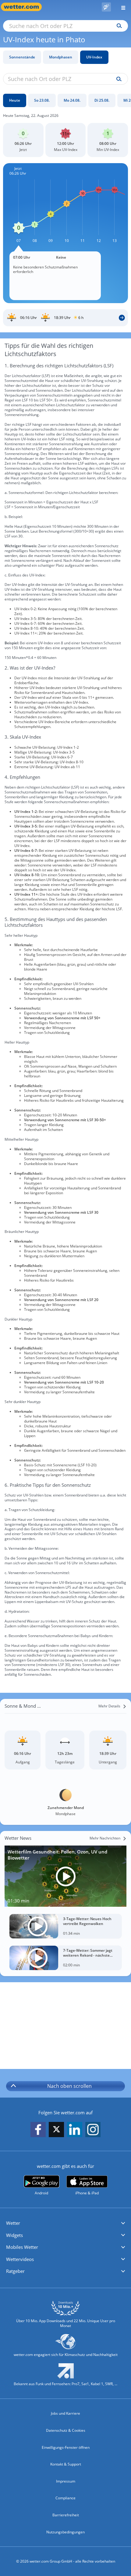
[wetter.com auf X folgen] (56, 2131)
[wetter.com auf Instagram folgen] (93, 2130)
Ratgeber (15, 2271)
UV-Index (94, 57)
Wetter (13, 2223)
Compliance (65, 2498)
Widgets (14, 2235)
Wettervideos (20, 2259)
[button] (65, 2223)
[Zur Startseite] (24, 7)
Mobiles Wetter (22, 2247)
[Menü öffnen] (121, 7)
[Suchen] (118, 26)
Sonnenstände (22, 57)
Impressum (66, 2481)
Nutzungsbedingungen (65, 2532)
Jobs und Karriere (65, 2413)
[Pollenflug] (106, 7)
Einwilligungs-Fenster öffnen (66, 2447)
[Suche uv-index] (117, 79)
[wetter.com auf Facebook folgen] (38, 2130)
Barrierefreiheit (66, 2515)
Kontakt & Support (66, 2464)
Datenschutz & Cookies (66, 2430)
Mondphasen (61, 57)
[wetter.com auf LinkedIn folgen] (75, 2130)
